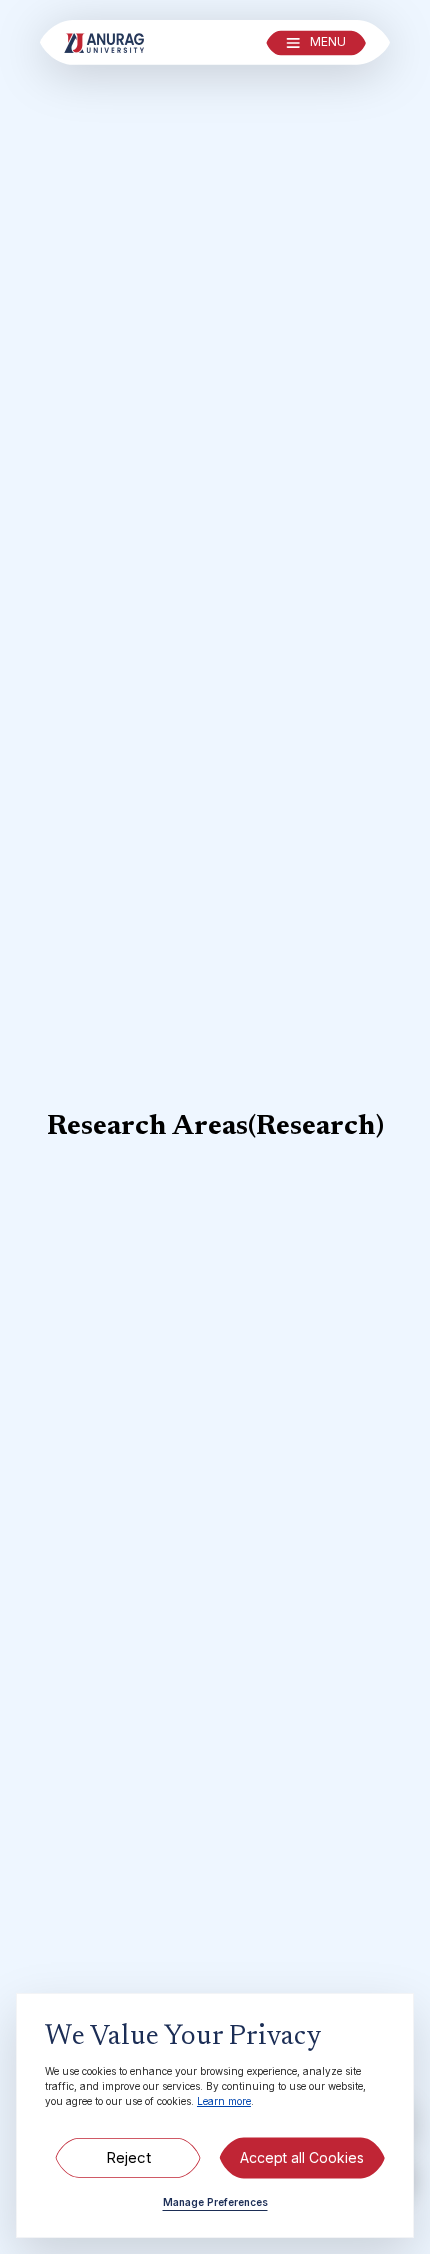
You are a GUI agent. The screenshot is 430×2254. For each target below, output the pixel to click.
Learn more (224, 2101)
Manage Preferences (215, 2202)
